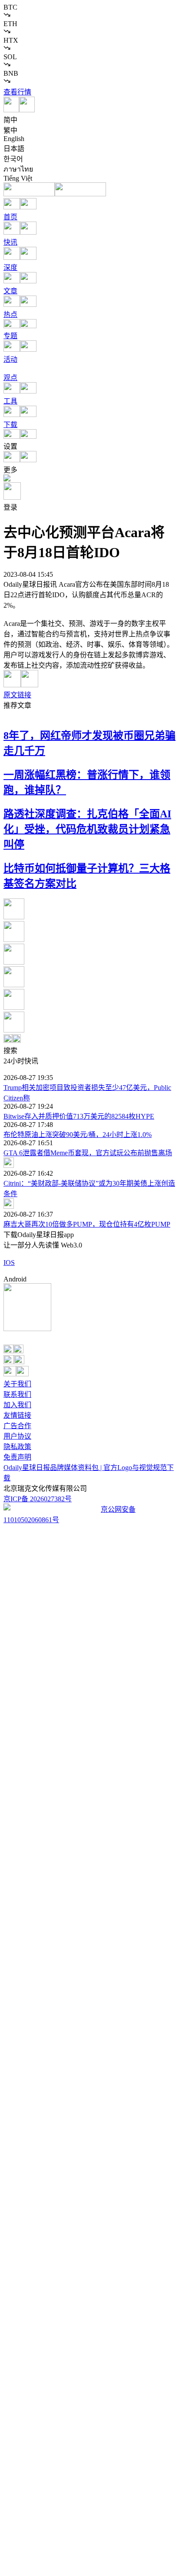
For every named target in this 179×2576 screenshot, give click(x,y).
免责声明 (17, 1457)
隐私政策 (17, 1447)
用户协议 (17, 1436)
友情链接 (17, 1415)
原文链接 (17, 695)
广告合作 (17, 1426)
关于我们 (17, 1384)
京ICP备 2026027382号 (38, 1499)
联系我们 (17, 1394)
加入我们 (17, 1405)
